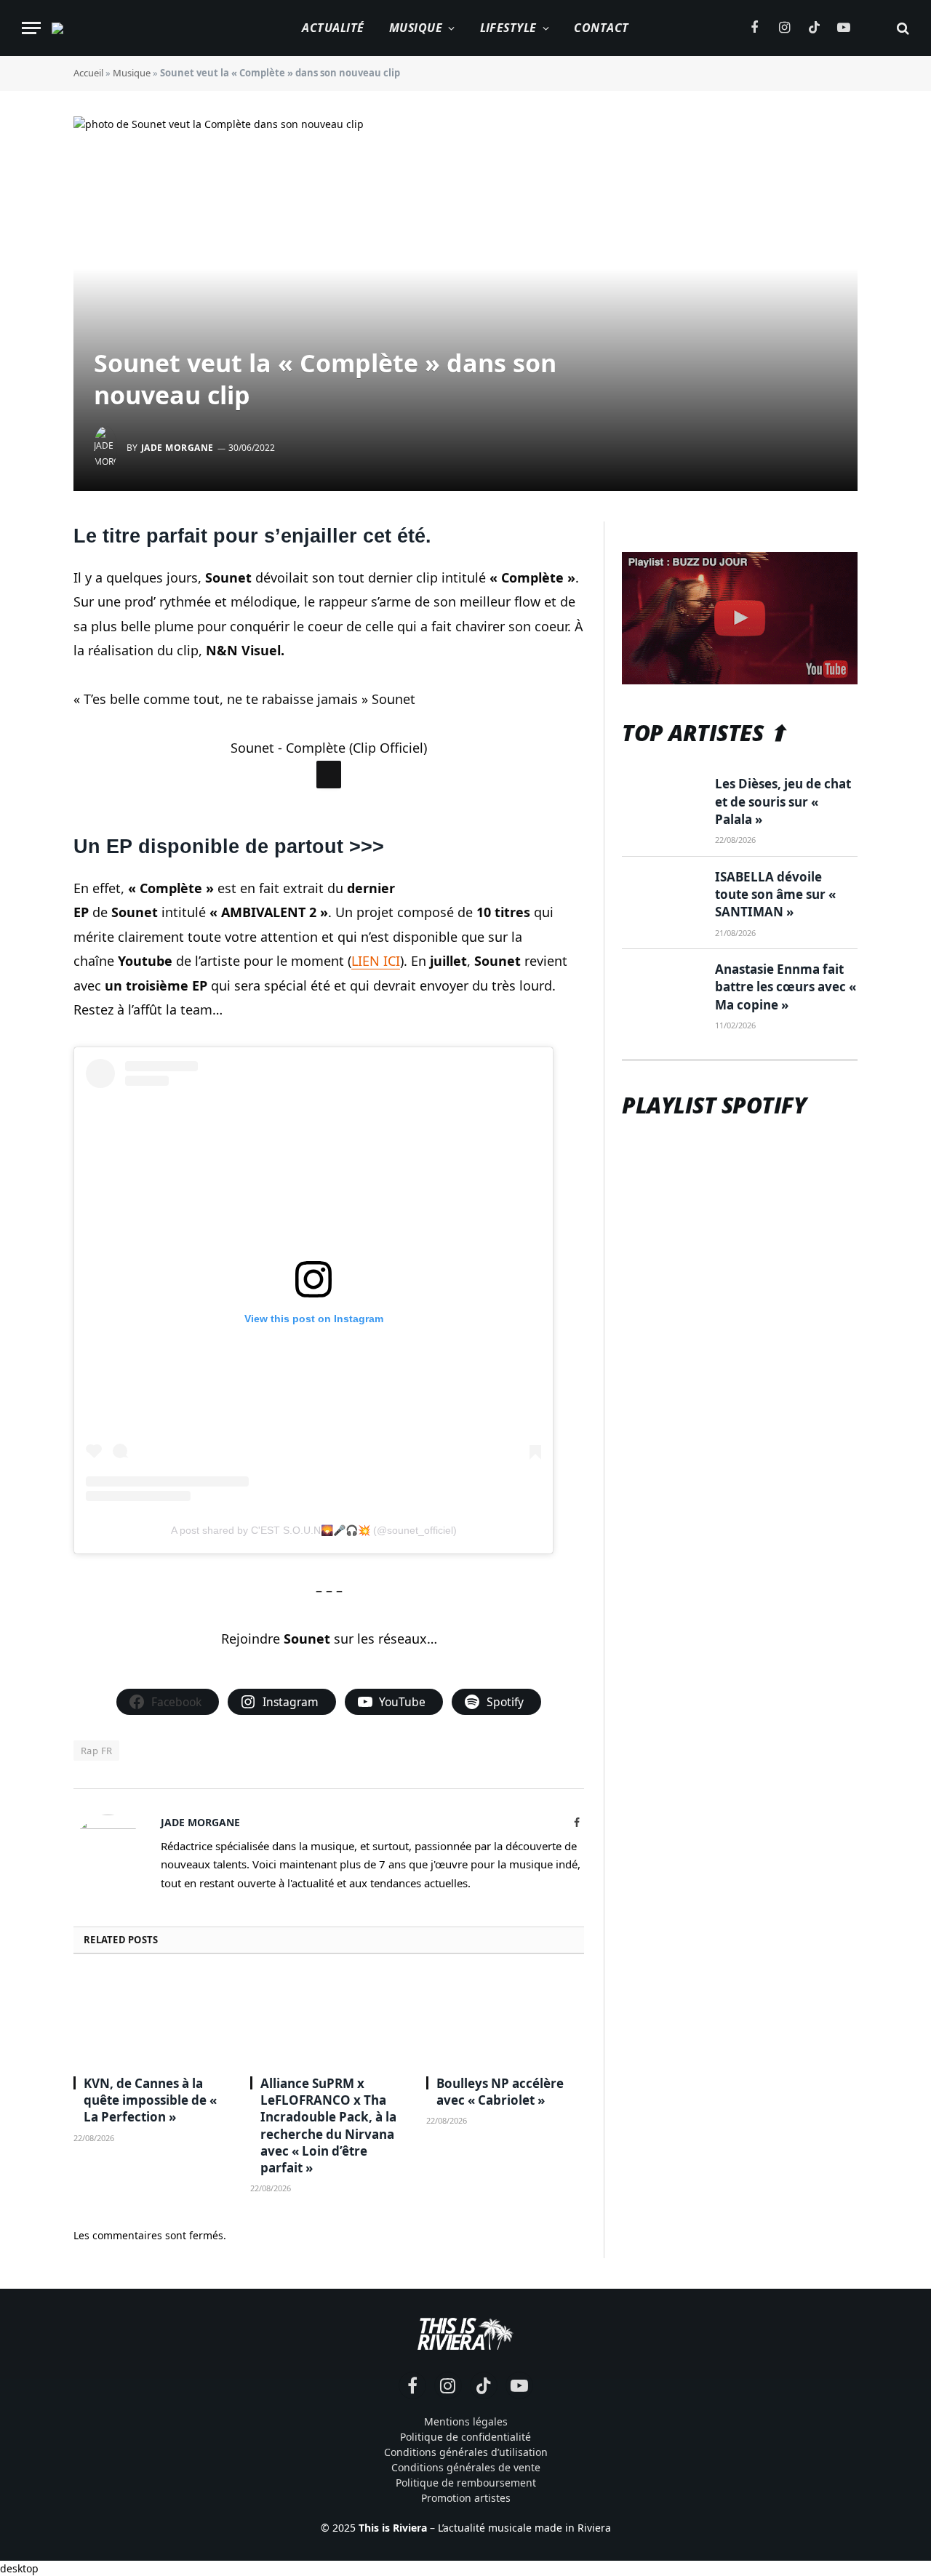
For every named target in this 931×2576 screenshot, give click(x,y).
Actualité (333, 28)
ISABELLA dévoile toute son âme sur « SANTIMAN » (775, 895)
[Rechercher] (902, 28)
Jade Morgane (177, 448)
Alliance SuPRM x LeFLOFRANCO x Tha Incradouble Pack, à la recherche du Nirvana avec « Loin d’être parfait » (328, 2125)
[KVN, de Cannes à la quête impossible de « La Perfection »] (152, 2019)
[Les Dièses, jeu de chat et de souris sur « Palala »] (662, 801)
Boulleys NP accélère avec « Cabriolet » (500, 2092)
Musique (416, 28)
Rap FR (96, 1751)
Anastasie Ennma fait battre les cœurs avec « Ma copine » (786, 987)
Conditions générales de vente (466, 2467)
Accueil (88, 73)
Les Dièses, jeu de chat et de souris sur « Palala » (783, 801)
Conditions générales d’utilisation (466, 2452)
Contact (601, 28)
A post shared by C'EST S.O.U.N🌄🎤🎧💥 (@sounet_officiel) (314, 1530)
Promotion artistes (466, 2498)
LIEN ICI (376, 961)
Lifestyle (508, 28)
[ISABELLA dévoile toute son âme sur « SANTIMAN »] (662, 895)
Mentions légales (466, 2421)
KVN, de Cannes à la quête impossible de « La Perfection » (150, 2100)
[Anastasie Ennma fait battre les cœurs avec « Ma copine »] (662, 987)
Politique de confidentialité (465, 2437)
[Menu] (31, 28)
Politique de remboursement (466, 2483)
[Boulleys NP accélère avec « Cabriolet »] (505, 2019)
